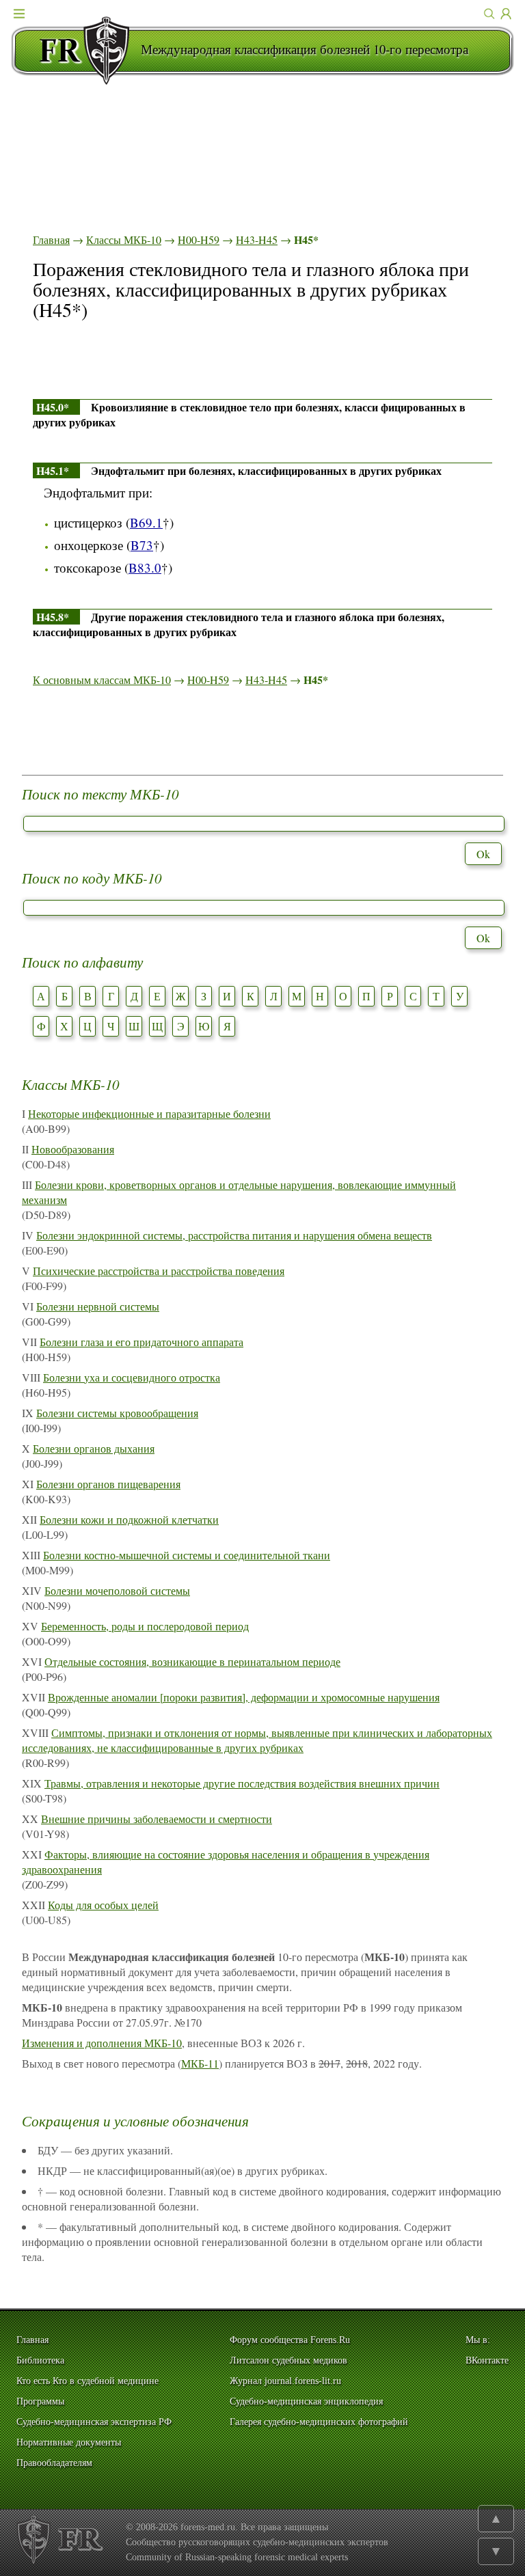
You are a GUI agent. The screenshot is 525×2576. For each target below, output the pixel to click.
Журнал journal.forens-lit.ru (285, 2381)
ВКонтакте (487, 2360)
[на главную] (76, 51)
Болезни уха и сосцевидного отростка (132, 1377)
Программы (40, 2401)
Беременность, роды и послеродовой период (145, 1626)
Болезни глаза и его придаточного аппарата (142, 1342)
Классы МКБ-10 (124, 239)
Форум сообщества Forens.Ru (290, 2340)
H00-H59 (199, 239)
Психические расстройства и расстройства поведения (159, 1271)
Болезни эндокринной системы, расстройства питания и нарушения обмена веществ (234, 1235)
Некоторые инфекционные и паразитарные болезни (149, 1113)
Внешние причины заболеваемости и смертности (157, 1819)
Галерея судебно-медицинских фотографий (319, 2422)
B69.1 (146, 522)
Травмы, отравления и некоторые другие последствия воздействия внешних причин (242, 1783)
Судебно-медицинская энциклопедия (306, 2401)
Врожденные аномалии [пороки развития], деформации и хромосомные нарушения (244, 1697)
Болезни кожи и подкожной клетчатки (129, 1519)
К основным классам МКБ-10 (102, 680)
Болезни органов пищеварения (108, 1484)
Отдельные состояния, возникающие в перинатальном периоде (192, 1661)
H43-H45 (257, 239)
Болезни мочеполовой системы (117, 1590)
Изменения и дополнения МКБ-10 (102, 2043)
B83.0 (145, 567)
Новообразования (73, 1149)
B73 (142, 545)
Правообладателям (54, 2463)
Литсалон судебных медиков (288, 2360)
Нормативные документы (69, 2442)
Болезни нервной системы (98, 1306)
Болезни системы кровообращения (117, 1413)
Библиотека (40, 2360)
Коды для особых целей (103, 1905)
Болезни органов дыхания (94, 1448)
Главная (51, 239)
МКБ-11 (200, 2063)
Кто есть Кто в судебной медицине (87, 2381)
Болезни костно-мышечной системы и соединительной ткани (187, 1555)
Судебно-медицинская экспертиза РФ (94, 2422)
